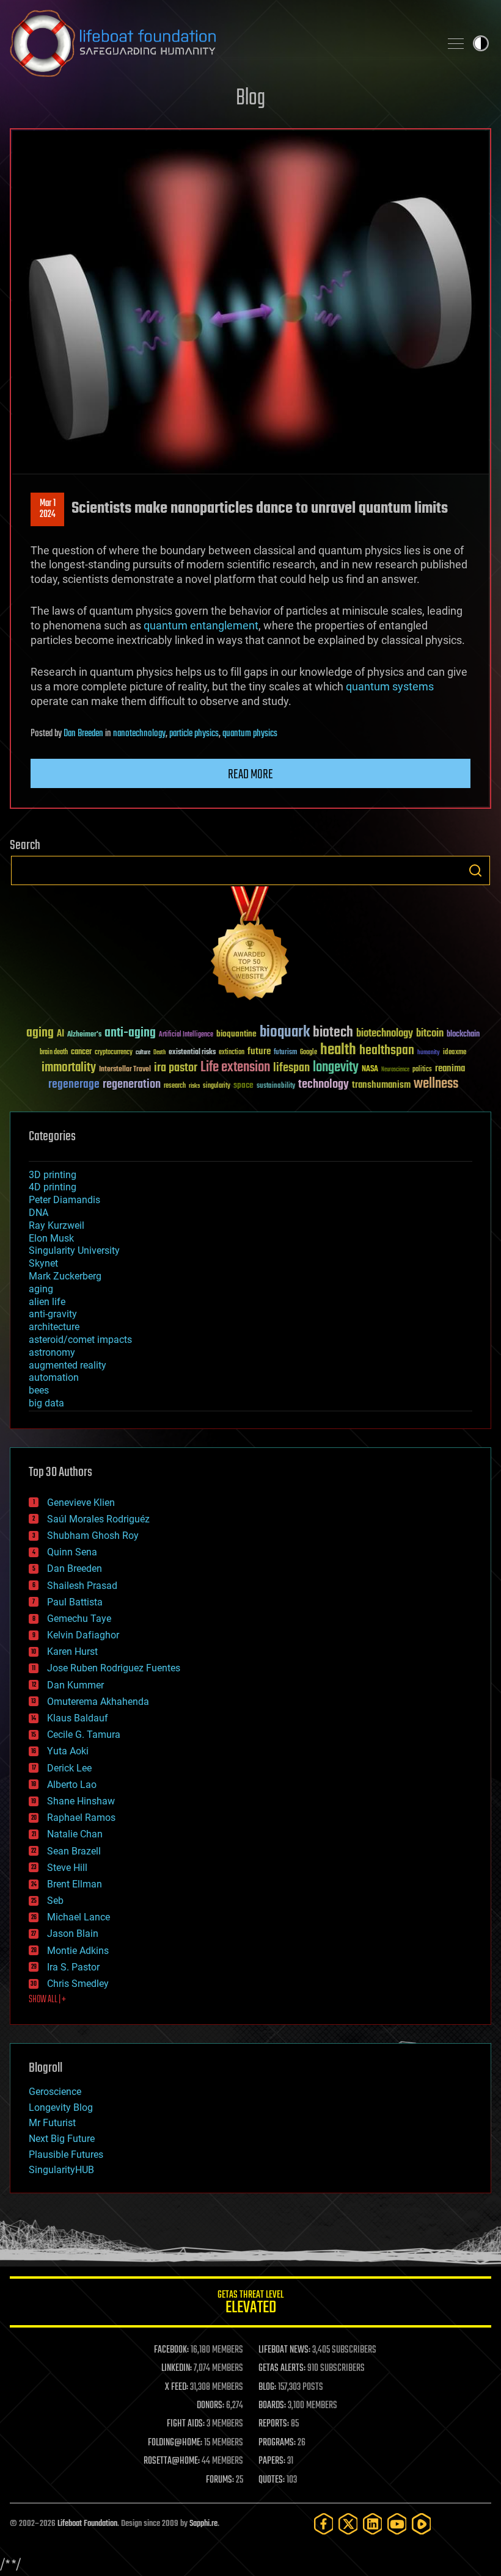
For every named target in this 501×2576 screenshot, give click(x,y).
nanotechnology (139, 734)
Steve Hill (67, 1868)
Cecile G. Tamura (84, 1735)
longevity (336, 1068)
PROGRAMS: (277, 2443)
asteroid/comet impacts (80, 1340)
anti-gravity (53, 1314)
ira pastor (176, 1068)
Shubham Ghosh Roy (93, 1536)
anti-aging (130, 1033)
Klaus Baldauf (78, 1718)
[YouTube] (397, 2524)
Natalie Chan (75, 1834)
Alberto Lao (72, 1785)
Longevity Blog (61, 2107)
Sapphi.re (203, 2524)
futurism (285, 1053)
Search (475, 870)
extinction (232, 1053)
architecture (54, 1327)
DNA (38, 1213)
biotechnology (385, 1034)
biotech (333, 1033)
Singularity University (74, 1250)
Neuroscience (395, 1070)
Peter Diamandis (64, 1200)
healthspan (387, 1051)
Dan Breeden (83, 734)
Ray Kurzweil (57, 1225)
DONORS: (210, 2406)
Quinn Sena (72, 1552)
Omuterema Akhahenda (98, 1702)
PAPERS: (272, 2461)
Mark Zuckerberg (65, 1276)
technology (324, 1085)
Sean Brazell (74, 1851)
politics (422, 1070)
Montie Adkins (78, 1951)
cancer (81, 1052)
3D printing (53, 1175)
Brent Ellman (75, 1884)
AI (60, 1034)
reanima (450, 1069)
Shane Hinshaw (81, 1801)
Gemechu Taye (79, 1619)
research (175, 1086)
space (243, 1085)
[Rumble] (422, 2524)
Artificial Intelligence (186, 1035)
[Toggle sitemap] (456, 43)
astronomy (52, 1352)
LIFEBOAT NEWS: (284, 2350)
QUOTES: (272, 2480)
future (259, 1051)
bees (39, 1390)
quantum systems (390, 686)
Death (159, 1053)
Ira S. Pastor (73, 1967)
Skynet (43, 1263)
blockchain (463, 1035)
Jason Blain (73, 1934)
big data (46, 1403)
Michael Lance (79, 1917)
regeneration (132, 1084)
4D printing (53, 1187)
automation (54, 1377)
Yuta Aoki (68, 1751)
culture (143, 1053)
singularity (217, 1086)
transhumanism (381, 1085)
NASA (370, 1069)
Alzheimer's (84, 1035)
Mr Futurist (52, 2123)
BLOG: (267, 2387)
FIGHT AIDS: (186, 2424)
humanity (429, 1053)
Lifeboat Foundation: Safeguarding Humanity (220, 43)
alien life (47, 1302)
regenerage (74, 1085)
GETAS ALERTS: (282, 2368)
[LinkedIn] (373, 2524)
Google (309, 1053)
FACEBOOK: (171, 2350)
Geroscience (55, 2092)
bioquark (285, 1033)
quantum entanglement (201, 625)
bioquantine (236, 1034)
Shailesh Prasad (82, 1586)
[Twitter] (348, 2524)
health (338, 1050)
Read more (250, 775)
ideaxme (455, 1053)
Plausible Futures (66, 2155)
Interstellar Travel (125, 1070)
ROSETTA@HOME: (172, 2461)
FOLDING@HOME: (175, 2443)
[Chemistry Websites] (250, 946)
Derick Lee (69, 1768)
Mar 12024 (48, 509)
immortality (69, 1068)
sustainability (276, 1087)
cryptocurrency (114, 1053)
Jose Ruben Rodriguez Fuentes (114, 1668)
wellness (436, 1084)
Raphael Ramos (81, 1818)
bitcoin (430, 1034)
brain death (54, 1053)
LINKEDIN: (177, 2368)
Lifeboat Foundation (87, 2524)
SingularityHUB (61, 2170)
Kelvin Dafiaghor (83, 1635)
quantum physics (250, 734)
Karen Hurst (72, 1652)
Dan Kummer (75, 1685)
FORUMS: (220, 2480)
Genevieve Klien (81, 1503)
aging (40, 1033)
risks (194, 1086)
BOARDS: (272, 2406)
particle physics (194, 734)
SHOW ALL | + (47, 2000)
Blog (250, 99)
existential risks (192, 1053)
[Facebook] (324, 2524)
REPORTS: (274, 2424)
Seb (55, 1901)
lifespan (291, 1068)
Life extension (235, 1068)
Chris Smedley (78, 1984)
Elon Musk (51, 1238)
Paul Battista (75, 1602)
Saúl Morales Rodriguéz (98, 1519)
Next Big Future (62, 2139)
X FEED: (177, 2387)
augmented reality (68, 1365)
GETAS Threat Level (250, 2304)
